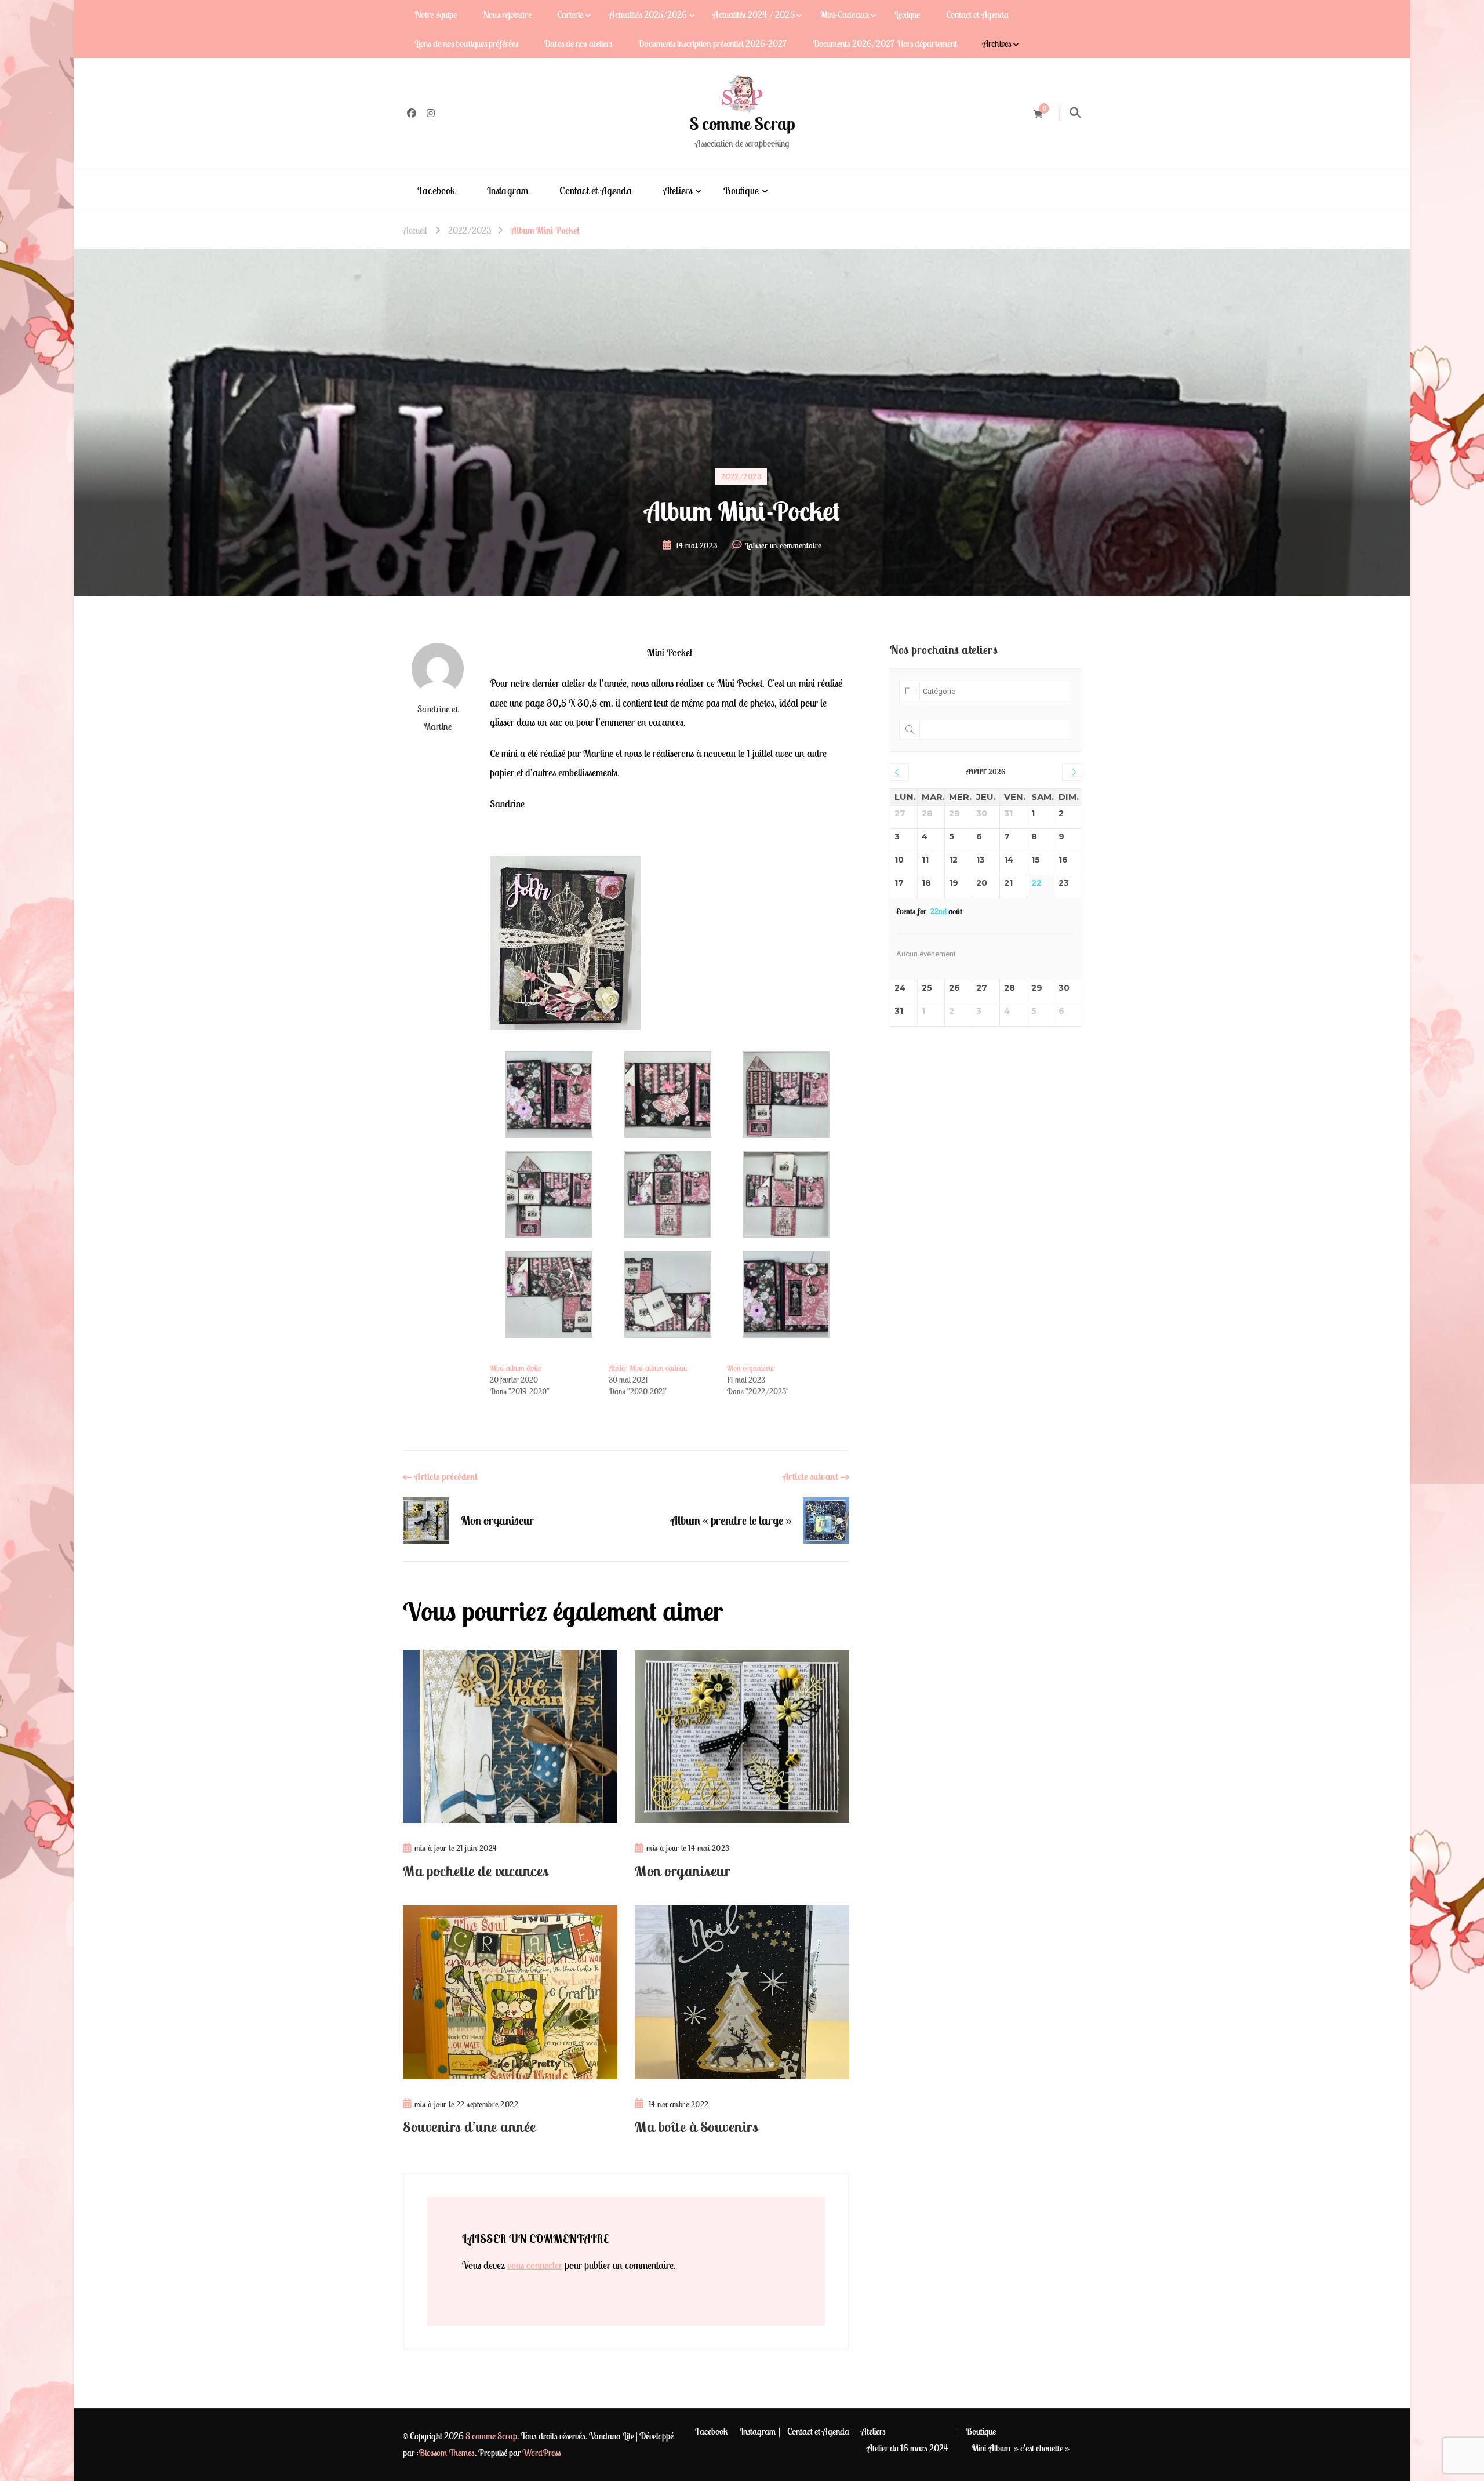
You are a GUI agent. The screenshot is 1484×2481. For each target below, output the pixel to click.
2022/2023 (741, 476)
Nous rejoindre (507, 14)
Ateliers (678, 190)
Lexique (908, 14)
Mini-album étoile (515, 1368)
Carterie (570, 14)
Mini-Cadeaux (845, 14)
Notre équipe (436, 14)
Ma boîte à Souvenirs (696, 2127)
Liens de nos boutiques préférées (466, 43)
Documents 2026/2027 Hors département (885, 43)
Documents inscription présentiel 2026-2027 (712, 43)
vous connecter (535, 2265)
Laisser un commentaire (783, 546)
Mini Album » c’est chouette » (1021, 2448)
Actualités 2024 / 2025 (753, 14)
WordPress (542, 2453)
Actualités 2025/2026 (648, 14)
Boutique (741, 190)
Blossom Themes (447, 2453)
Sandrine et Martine (438, 718)
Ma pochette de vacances (476, 1871)
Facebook (437, 190)
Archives (997, 43)
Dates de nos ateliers (578, 43)
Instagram (508, 190)
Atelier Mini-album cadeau (648, 1368)
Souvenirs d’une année (470, 2127)
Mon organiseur (751, 1368)
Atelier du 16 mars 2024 (908, 2448)
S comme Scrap (742, 123)
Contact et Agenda (978, 14)
